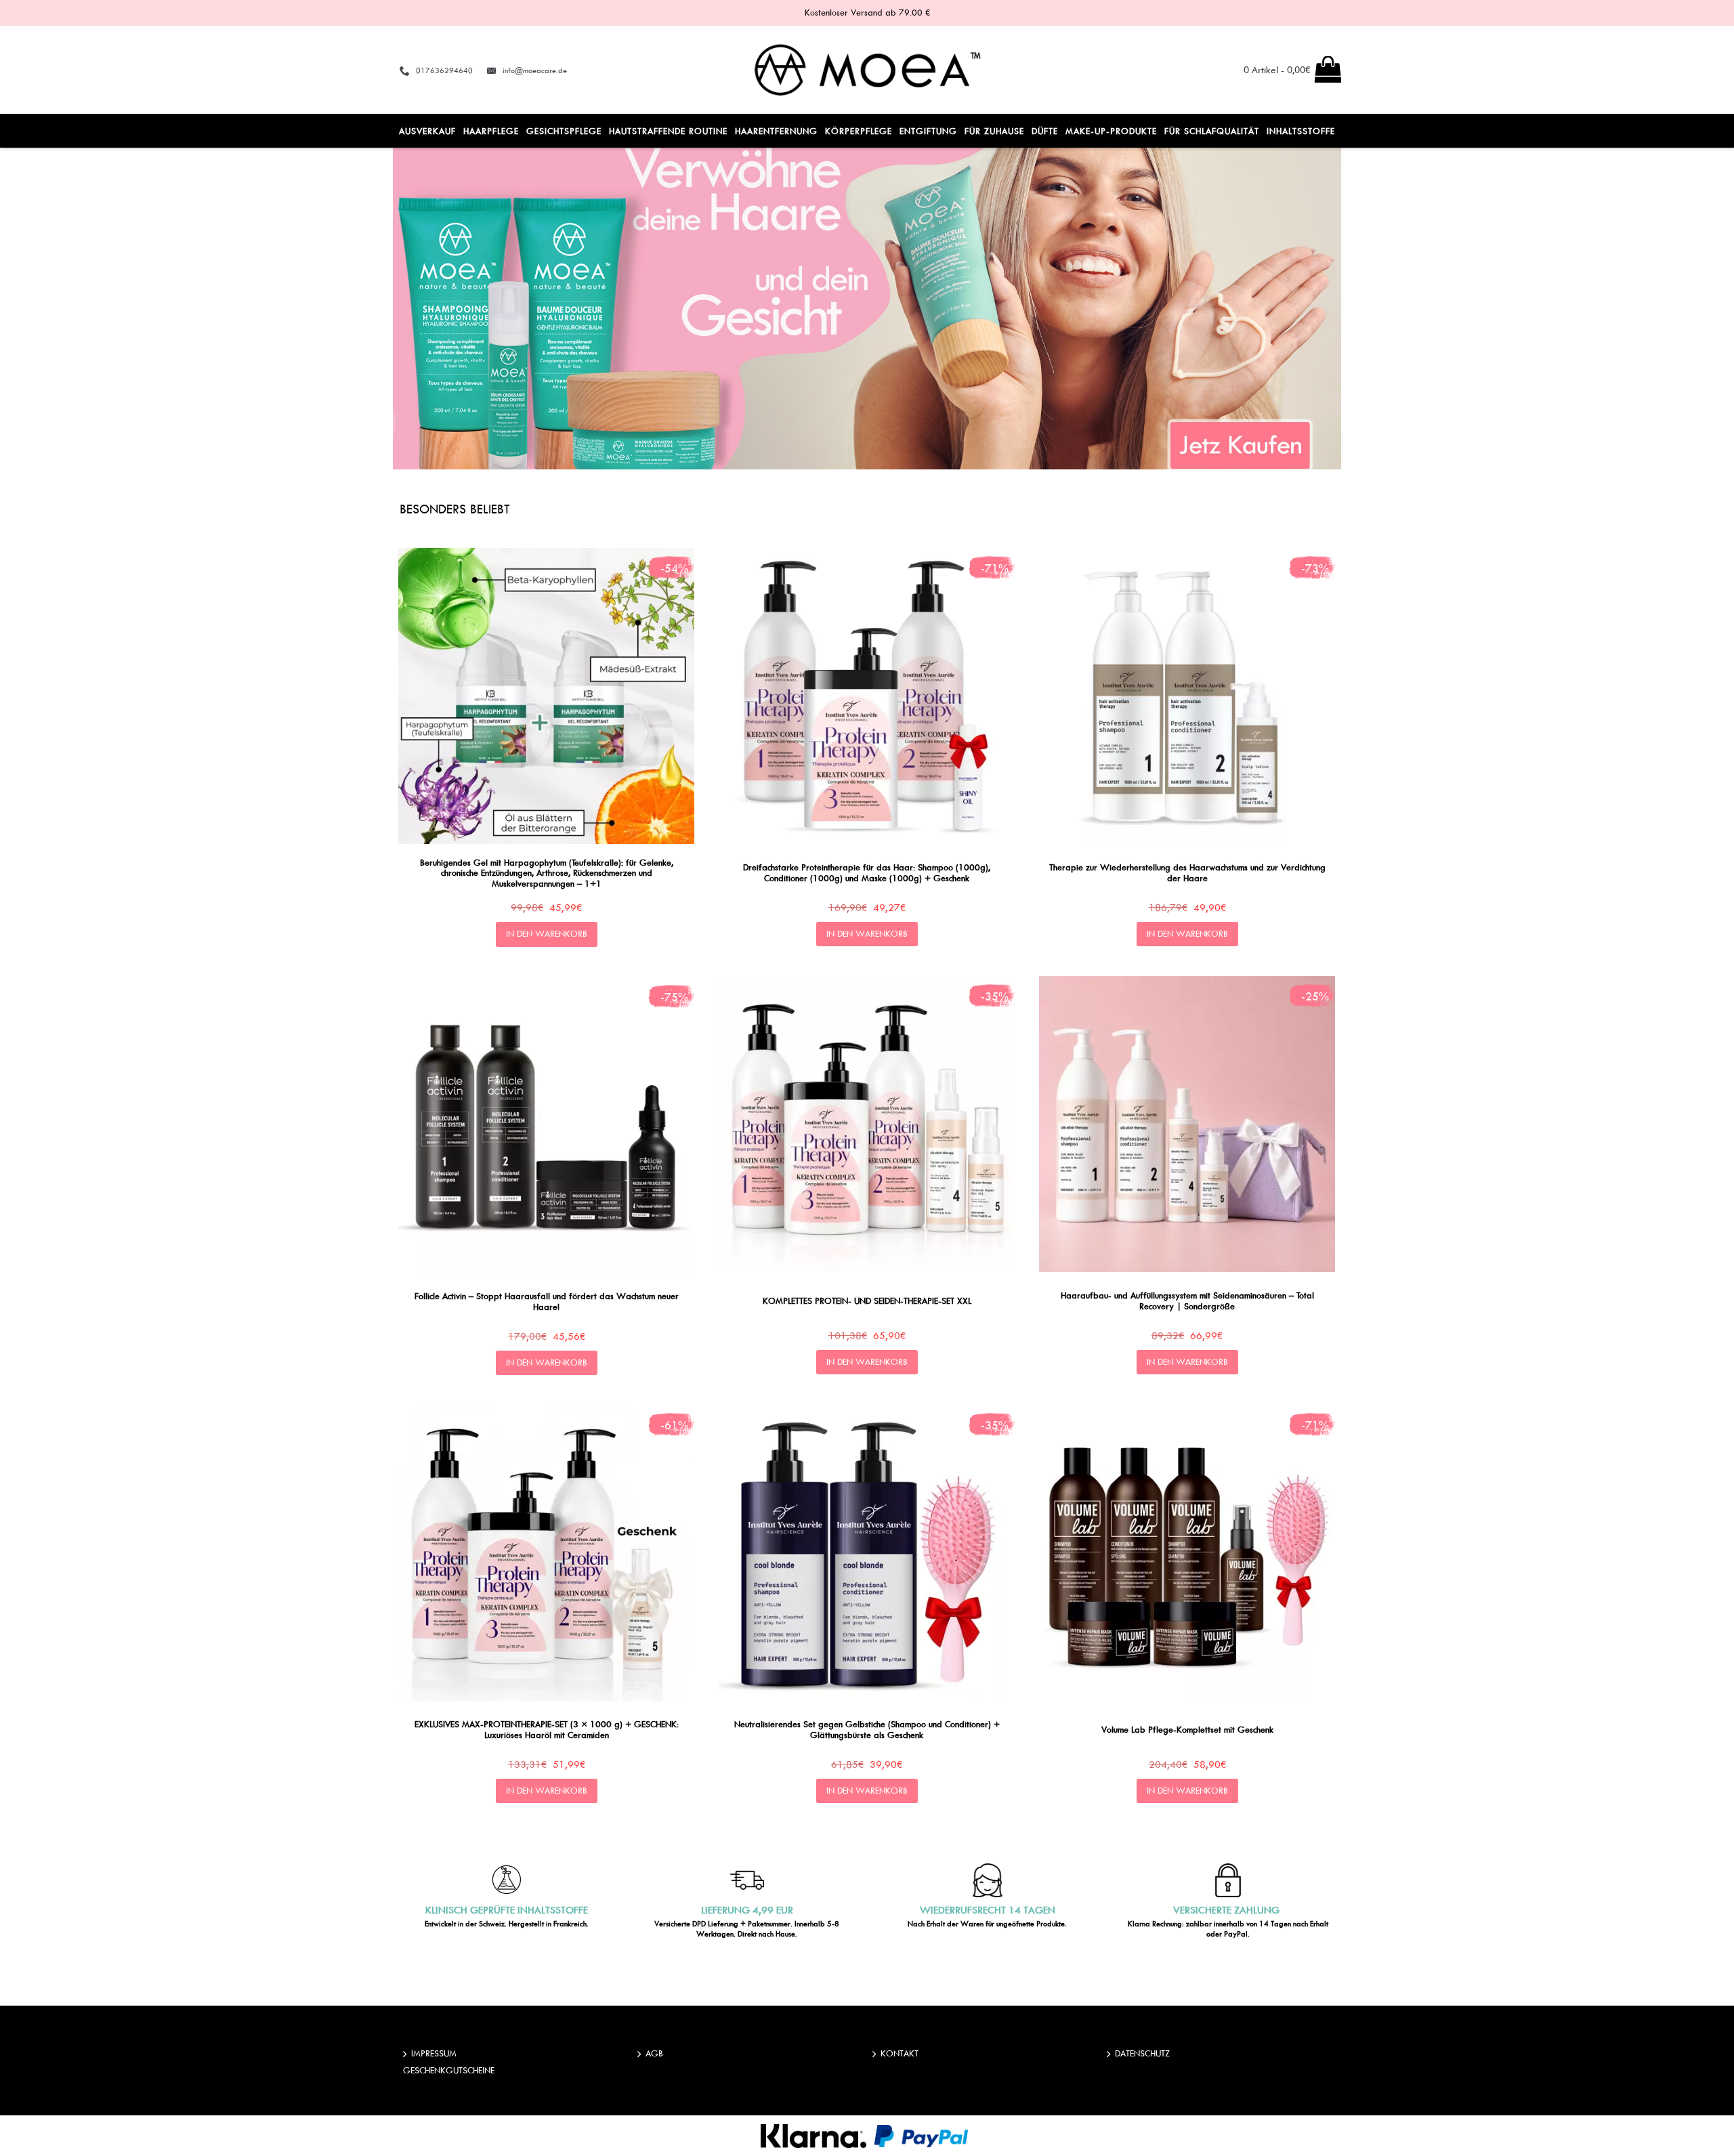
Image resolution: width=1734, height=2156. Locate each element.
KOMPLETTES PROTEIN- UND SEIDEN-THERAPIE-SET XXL (867, 1301)
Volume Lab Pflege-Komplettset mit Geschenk (1187, 1729)
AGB (654, 2053)
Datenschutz (1142, 2053)
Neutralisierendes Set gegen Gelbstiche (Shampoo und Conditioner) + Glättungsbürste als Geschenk (867, 1729)
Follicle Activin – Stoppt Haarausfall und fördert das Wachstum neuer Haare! (547, 1301)
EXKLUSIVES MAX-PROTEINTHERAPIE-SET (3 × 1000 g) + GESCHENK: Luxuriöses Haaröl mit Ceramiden (547, 1729)
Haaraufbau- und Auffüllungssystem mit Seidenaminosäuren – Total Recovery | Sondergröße (1187, 1300)
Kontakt (900, 2053)
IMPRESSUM (434, 2053)
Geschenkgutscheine (449, 2070)
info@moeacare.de (535, 70)
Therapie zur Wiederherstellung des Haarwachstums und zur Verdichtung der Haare (1187, 872)
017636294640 (444, 70)
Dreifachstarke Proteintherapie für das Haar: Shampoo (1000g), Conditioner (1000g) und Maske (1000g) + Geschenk (867, 872)
